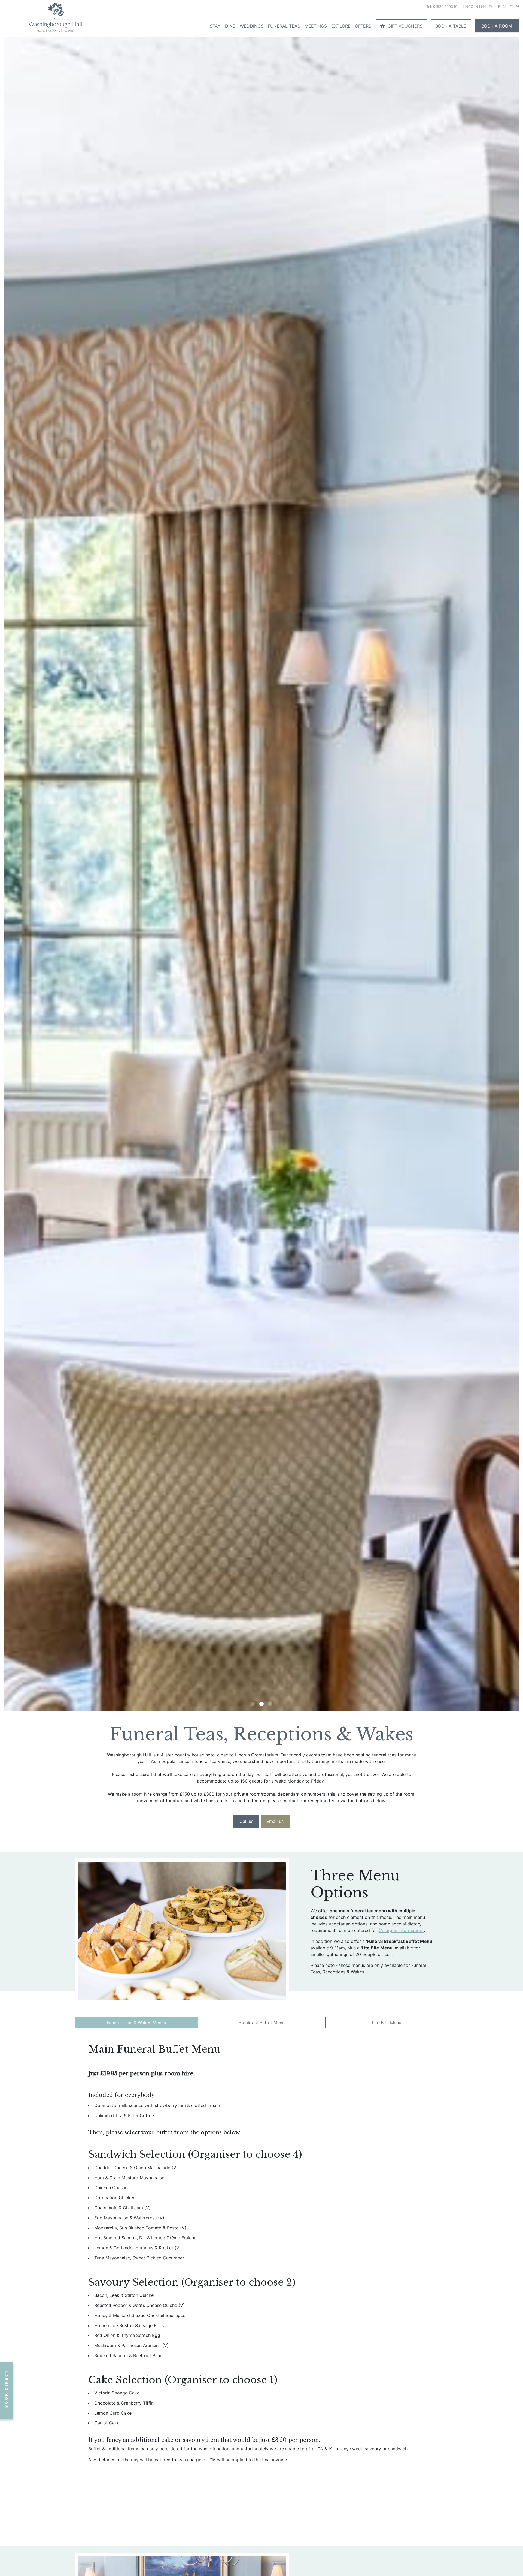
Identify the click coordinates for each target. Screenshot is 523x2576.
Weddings (252, 26)
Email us (275, 1821)
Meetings (316, 26)
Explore (341, 26)
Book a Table (451, 26)
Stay (215, 26)
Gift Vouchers (404, 26)
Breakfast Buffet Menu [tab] (262, 2023)
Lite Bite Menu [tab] (387, 2023)
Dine (230, 26)
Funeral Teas (284, 26)
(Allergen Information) (401, 1930)
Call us (246, 1821)
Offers (363, 26)
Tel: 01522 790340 (442, 7)
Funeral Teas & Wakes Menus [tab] (136, 2023)
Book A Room (497, 26)
